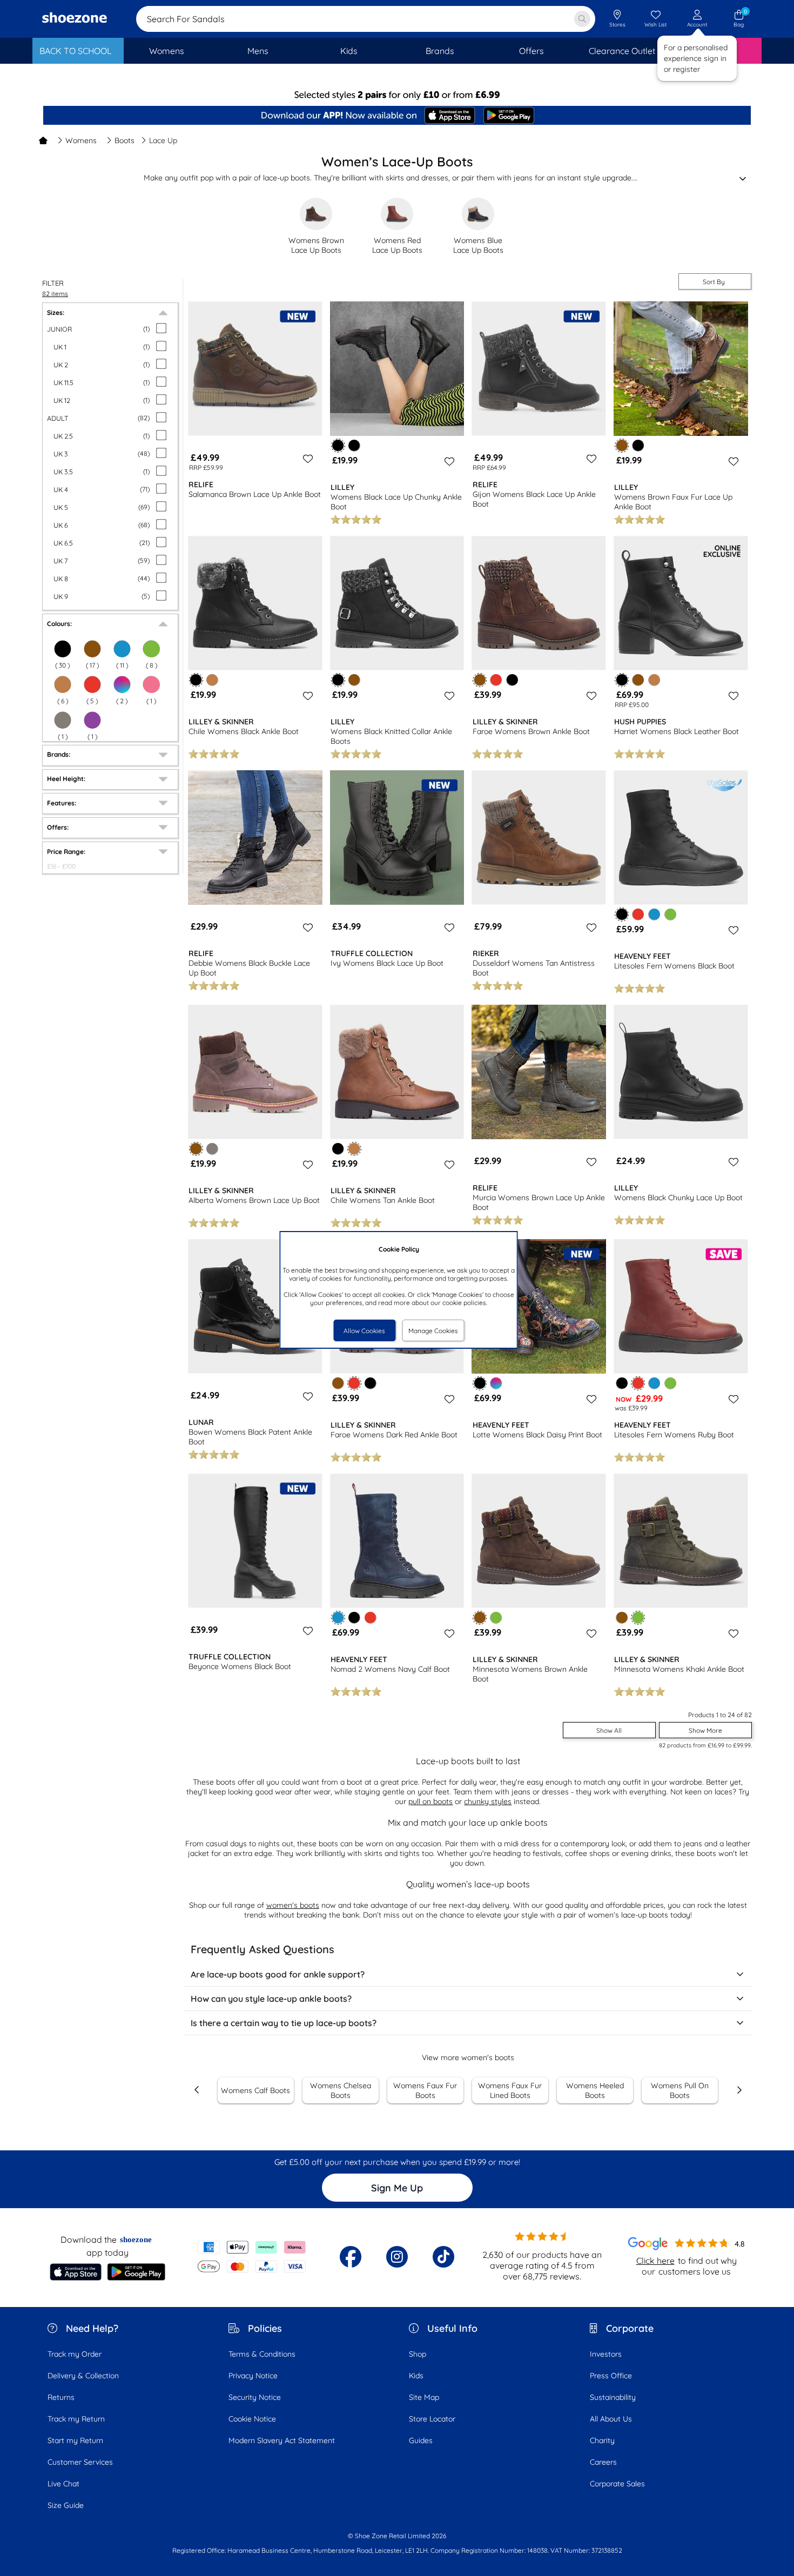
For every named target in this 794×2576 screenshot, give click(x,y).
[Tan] (63, 684)
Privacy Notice (253, 2376)
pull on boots (430, 1801)
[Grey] (63, 720)
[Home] (43, 140)
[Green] (151, 649)
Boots (125, 140)
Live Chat (63, 2484)
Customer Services (80, 2462)
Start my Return (75, 2440)
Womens (81, 140)
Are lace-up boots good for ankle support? (278, 1974)
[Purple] (92, 720)
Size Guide (66, 2505)
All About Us (611, 2419)
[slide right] (739, 2090)
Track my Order (75, 2354)
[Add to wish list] (306, 459)
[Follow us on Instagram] (397, 2257)
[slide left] (197, 2090)
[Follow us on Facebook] (351, 2257)
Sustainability (613, 2397)
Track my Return (76, 2419)
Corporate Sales (617, 2484)
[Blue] (654, 914)
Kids (416, 2376)
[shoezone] (75, 19)
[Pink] (151, 684)
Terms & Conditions (262, 2354)
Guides (421, 2440)
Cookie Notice (252, 2419)
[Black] (63, 649)
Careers (603, 2462)
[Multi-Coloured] (122, 684)
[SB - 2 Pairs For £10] (397, 95)
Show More (705, 1730)
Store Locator (432, 2419)
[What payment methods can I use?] (252, 2257)
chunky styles (488, 1801)
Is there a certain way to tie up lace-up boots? (284, 2023)
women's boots (293, 1905)
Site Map (424, 2397)
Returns (61, 2397)
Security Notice (255, 2397)
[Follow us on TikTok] (443, 2257)
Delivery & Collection (83, 2376)
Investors (606, 2354)
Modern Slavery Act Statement (282, 2440)
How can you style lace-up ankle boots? (271, 1999)
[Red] (496, 680)
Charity (602, 2440)
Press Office (611, 2376)
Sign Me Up (397, 2188)
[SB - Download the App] (397, 116)
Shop (418, 2354)
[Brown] (92, 649)
